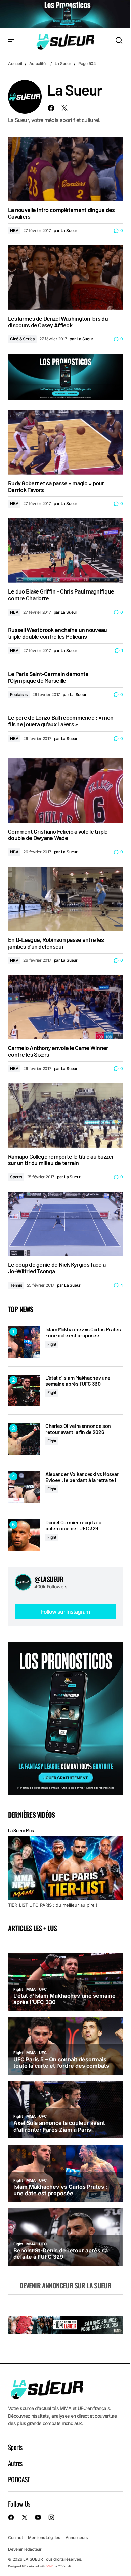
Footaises (19, 694)
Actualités (38, 63)
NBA (14, 231)
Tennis (16, 1285)
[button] (11, 41)
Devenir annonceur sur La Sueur (65, 2285)
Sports (16, 1177)
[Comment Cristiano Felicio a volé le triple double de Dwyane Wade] (65, 790)
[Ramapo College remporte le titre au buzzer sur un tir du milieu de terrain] (65, 1115)
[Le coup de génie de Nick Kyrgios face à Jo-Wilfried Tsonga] (65, 1224)
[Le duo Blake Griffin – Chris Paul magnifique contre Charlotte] (65, 551)
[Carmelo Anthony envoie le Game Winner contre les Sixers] (65, 1007)
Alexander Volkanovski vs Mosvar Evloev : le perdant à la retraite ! (82, 1477)
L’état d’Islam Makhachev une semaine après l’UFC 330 (78, 1380)
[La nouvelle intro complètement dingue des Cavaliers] (65, 169)
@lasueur (49, 1579)
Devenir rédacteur (25, 2549)
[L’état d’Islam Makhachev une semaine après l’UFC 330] (24, 1390)
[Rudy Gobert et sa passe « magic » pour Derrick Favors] (65, 442)
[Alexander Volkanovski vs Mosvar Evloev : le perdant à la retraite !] (24, 1487)
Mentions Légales (44, 2538)
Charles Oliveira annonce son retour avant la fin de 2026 (78, 1429)
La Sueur (63, 63)
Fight (52, 1344)
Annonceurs (77, 2538)
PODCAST (19, 2479)
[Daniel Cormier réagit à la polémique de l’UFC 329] (24, 1535)
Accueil (15, 63)
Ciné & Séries (22, 339)
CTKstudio (65, 2566)
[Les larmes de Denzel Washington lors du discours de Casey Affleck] (65, 277)
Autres (15, 2463)
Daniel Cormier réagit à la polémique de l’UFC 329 (73, 1525)
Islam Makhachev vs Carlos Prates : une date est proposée (83, 1332)
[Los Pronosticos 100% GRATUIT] (65, 14)
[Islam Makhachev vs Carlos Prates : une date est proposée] (24, 1342)
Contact (15, 2538)
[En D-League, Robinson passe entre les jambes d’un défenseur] (65, 899)
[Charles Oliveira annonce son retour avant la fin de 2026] (24, 1439)
